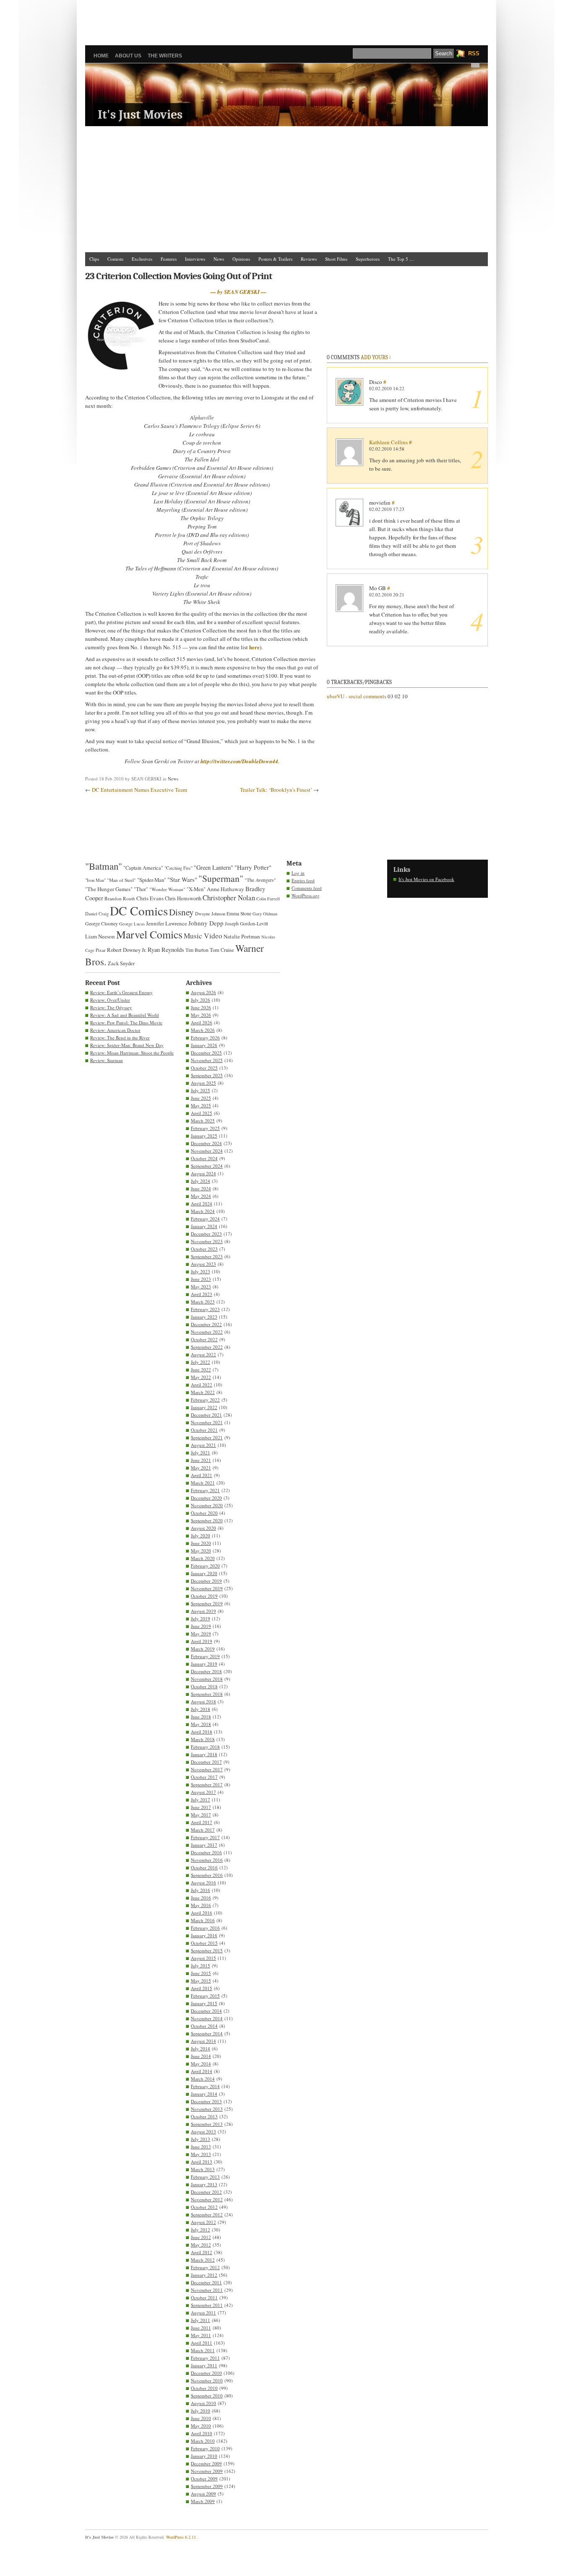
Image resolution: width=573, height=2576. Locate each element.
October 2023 (204, 1249)
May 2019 (201, 1634)
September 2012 (207, 2214)
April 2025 (202, 1113)
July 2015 (201, 1966)
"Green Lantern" (214, 867)
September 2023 (207, 1256)
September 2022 (207, 1347)
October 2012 (204, 2207)
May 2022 (201, 1377)
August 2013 (203, 2132)
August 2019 (203, 1611)
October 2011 (204, 2297)
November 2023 (207, 1241)
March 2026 (203, 1030)
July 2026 (201, 1000)
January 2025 (204, 1136)
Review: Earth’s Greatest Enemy (121, 992)
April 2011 (202, 2343)
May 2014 (201, 2064)
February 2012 (205, 2267)
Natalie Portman (242, 936)
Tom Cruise (222, 950)
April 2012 (202, 2252)
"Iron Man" (95, 880)
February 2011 (205, 2358)
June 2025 (201, 1098)
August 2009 (203, 2494)
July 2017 (201, 1800)
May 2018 (201, 1724)
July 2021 (201, 1453)
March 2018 (203, 1739)
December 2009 (206, 2463)
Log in (298, 873)
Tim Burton (197, 950)
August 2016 (203, 1883)
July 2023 (201, 1271)
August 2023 (203, 1264)
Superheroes (368, 259)
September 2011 (207, 2305)
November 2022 (207, 1332)
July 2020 (201, 1535)
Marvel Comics (149, 934)
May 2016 (201, 1905)
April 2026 (202, 1022)
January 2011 (204, 2365)
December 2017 (206, 1762)
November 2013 (207, 2109)
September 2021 (207, 1437)
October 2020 (204, 1513)
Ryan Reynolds (166, 950)
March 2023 (203, 1302)
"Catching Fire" (178, 868)
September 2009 (207, 2486)
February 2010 (205, 2448)
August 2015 (203, 1958)
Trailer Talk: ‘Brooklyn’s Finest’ (276, 790)
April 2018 (202, 1732)
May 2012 (201, 2245)
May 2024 (201, 1196)
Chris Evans (150, 898)
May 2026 (201, 1015)
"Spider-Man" (152, 880)
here (254, 647)
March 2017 (203, 1830)
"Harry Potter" (253, 867)
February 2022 (205, 1400)
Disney (181, 912)
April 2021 (202, 1475)
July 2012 (201, 2230)
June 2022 (201, 1370)
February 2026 (205, 1038)
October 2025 (204, 1068)
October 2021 (204, 1430)
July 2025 (201, 1090)
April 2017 (202, 1822)
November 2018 (207, 1679)
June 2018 (201, 1717)
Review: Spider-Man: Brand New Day (127, 1045)
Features (169, 259)
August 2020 (203, 1528)
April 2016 (202, 1913)
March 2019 (203, 1649)
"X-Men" (196, 889)
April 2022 (202, 1385)
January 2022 (204, 1407)
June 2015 (201, 1973)
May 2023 (201, 1287)
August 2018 (203, 1701)
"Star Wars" (182, 879)
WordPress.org (306, 895)
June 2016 (201, 1898)
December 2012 (206, 2192)
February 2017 (205, 1837)
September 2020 (207, 1520)
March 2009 (203, 2501)
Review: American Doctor (115, 1030)
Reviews (309, 259)
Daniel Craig (97, 914)
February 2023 (205, 1309)
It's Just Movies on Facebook (426, 879)
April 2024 (202, 1204)
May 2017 (201, 1815)
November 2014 (207, 2018)
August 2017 (203, 1792)
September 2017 (207, 1784)
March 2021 (203, 1483)
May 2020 (201, 1551)
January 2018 (204, 1754)
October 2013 (204, 2116)
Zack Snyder (121, 963)
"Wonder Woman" (167, 889)
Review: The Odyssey (111, 1007)
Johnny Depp (206, 923)
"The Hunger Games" (109, 889)
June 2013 (201, 2147)
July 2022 (201, 1362)
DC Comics (139, 911)
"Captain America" (143, 868)
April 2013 (202, 2162)
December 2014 (206, 2011)
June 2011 (201, 2328)
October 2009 (204, 2479)
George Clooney (102, 923)
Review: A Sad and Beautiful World (125, 1015)
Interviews (195, 259)
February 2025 (205, 1128)
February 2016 (205, 1928)
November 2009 (207, 2471)
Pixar (101, 950)
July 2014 (201, 2049)
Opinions (241, 259)
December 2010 (206, 2373)
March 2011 (203, 2350)
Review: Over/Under (110, 1000)
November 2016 (207, 1860)
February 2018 (205, 1747)
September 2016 (207, 1875)
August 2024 (203, 1173)
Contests (115, 259)
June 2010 (201, 2418)
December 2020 (206, 1498)
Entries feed (303, 880)
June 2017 (201, 1807)
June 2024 (201, 1188)
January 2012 (204, 2275)
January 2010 (204, 2456)
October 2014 (204, 2026)
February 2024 (205, 1219)
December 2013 (206, 2101)
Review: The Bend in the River (120, 1038)
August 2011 (203, 2313)
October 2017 (204, 1777)
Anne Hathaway (225, 889)
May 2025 (201, 1105)
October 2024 (204, 1158)
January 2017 (204, 1845)
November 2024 (207, 1151)
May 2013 (201, 2154)
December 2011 (206, 2282)
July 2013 (201, 2139)
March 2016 (203, 1920)
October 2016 (204, 1867)
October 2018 (204, 1686)
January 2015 (204, 2003)
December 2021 (206, 1415)
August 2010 (203, 2403)
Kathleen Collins (388, 442)
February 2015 (205, 1996)
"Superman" (221, 878)
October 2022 (204, 1339)
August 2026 (203, 992)
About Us (128, 56)
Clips (94, 259)
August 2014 (203, 2041)
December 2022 (206, 1324)
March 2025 (203, 1121)
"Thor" (141, 889)
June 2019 (201, 1626)
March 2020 (203, 1558)
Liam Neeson (100, 936)
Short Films (336, 259)
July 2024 (201, 1181)
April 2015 (202, 1988)
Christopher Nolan (229, 898)
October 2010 (204, 2388)
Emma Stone (239, 914)
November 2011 (207, 2290)
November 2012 (207, 2199)
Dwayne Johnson (210, 914)
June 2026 (201, 1007)
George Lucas (132, 924)
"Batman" (104, 866)
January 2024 (204, 1226)
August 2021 (203, 1445)
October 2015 (204, 1943)
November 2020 (207, 1505)
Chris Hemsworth (183, 898)
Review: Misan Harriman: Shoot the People (132, 1053)
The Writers (165, 56)
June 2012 (201, 2237)
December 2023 (206, 1234)
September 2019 (207, 1603)
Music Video (203, 936)
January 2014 (204, 2094)
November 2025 (207, 1060)
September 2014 (207, 2033)
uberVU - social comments (357, 696)
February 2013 (205, 2177)
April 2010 (202, 2433)
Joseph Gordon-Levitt (246, 924)
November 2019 (207, 1588)
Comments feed (307, 888)
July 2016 (201, 1890)
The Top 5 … (401, 259)
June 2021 (201, 1460)
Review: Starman (107, 1060)
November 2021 (207, 1422)
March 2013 (203, 2169)
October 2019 (204, 1596)
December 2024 (206, 1143)
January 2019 (204, 1664)
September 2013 (207, 2124)
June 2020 (201, 1543)
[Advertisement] (286, 19)
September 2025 (207, 1075)
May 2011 (201, 2335)
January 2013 (204, 2184)
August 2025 (203, 1083)
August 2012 (203, 2222)
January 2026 (204, 1045)
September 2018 (207, 1694)
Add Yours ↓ (376, 357)
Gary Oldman (265, 914)
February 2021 (205, 1490)
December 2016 (206, 1852)
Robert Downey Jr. (127, 950)
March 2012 (203, 2260)
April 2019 (202, 1641)
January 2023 (204, 1317)
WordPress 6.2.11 (181, 2537)
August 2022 (203, 1354)
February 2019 (205, 1656)
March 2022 (203, 1392)
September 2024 (207, 1166)
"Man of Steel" (121, 880)
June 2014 (201, 2056)
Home (101, 56)
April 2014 (202, 2071)
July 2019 (201, 1618)
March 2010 (203, 2441)
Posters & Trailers (275, 259)
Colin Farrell (268, 899)
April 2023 (202, 1294)
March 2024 (203, 1211)
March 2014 (203, 2079)
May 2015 (201, 1981)
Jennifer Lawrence (167, 923)
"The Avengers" (260, 880)
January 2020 (204, 1573)
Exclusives (142, 259)
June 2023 (201, 1279)
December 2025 (206, 1053)
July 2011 (201, 2320)
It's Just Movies (140, 115)
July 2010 (201, 2411)
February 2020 (205, 1566)
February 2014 (205, 2086)
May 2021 (201, 1468)
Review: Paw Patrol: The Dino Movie (126, 1022)
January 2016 (204, 1935)
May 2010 (201, 2426)
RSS (474, 53)
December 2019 (206, 1581)
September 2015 (207, 1950)
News (219, 259)
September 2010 (207, 2396)
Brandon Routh (120, 898)
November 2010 (207, 2380)
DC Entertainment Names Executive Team (139, 790)
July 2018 (201, 1709)
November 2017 (207, 1769)
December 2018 (206, 1671)
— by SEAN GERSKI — (238, 292)
